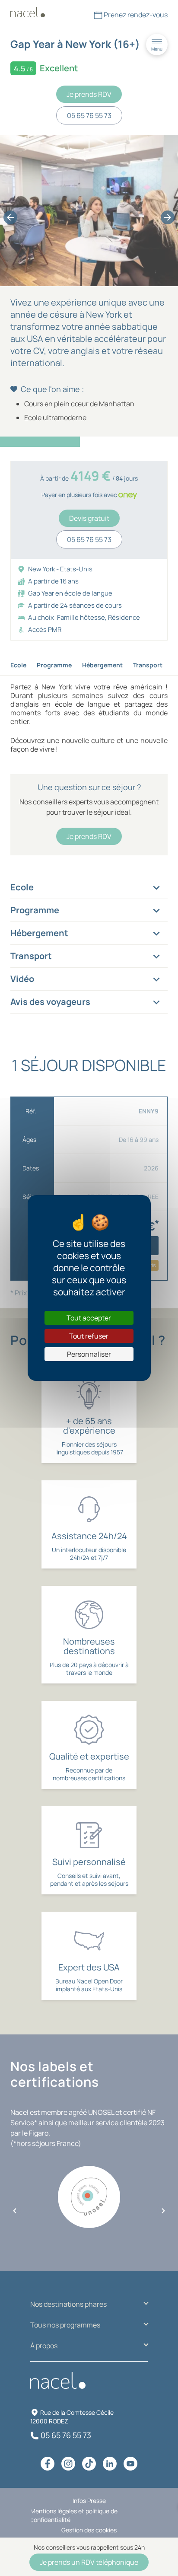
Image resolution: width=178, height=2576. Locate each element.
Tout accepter (89, 1318)
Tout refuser (89, 1336)
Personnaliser (89, 1354)
